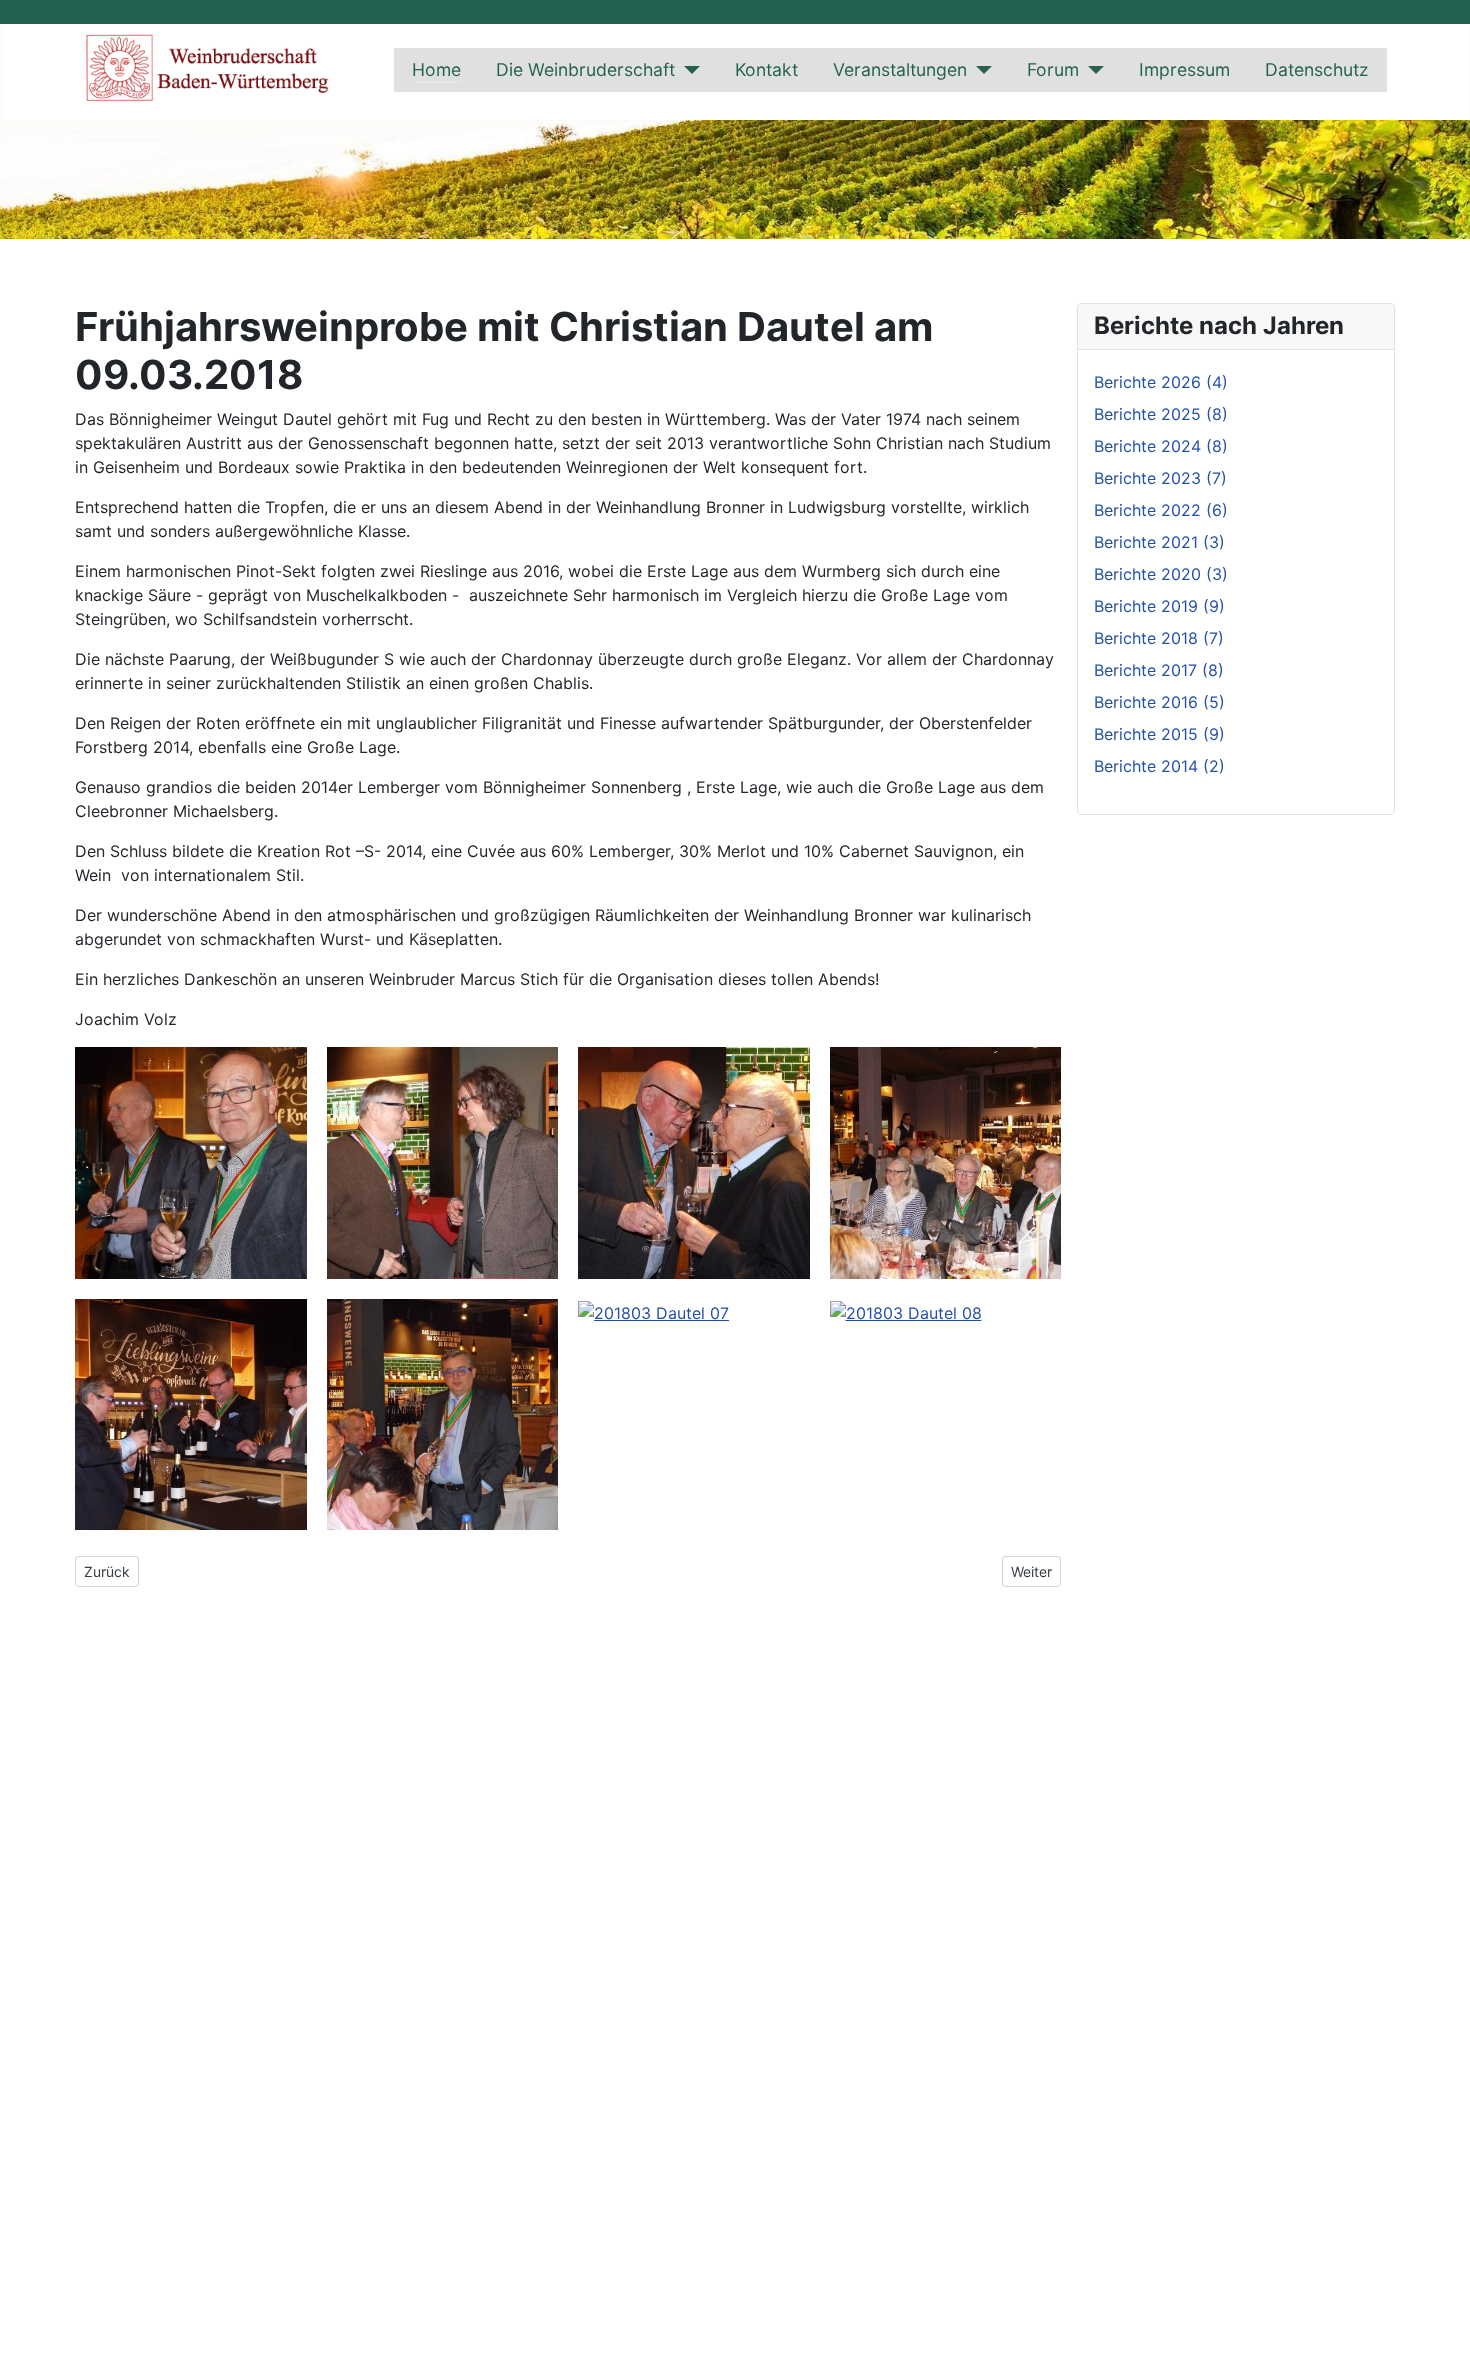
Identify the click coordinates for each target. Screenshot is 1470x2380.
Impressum (1184, 69)
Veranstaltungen (900, 69)
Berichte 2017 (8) (1159, 670)
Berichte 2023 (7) (1160, 478)
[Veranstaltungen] (979, 70)
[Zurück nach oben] (1445, 2355)
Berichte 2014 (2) (1159, 766)
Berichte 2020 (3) (1161, 574)
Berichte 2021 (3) (1159, 542)
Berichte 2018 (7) (1159, 638)
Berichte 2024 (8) (1161, 446)
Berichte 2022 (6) (1161, 510)
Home (436, 69)
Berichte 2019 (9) (1159, 606)
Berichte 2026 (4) (1161, 382)
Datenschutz (1317, 69)
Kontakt (766, 69)
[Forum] (1091, 70)
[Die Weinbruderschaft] (687, 70)
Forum (1053, 69)
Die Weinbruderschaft (585, 69)
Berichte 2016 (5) (1159, 702)
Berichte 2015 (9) (1159, 734)
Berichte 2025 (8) (1161, 414)
